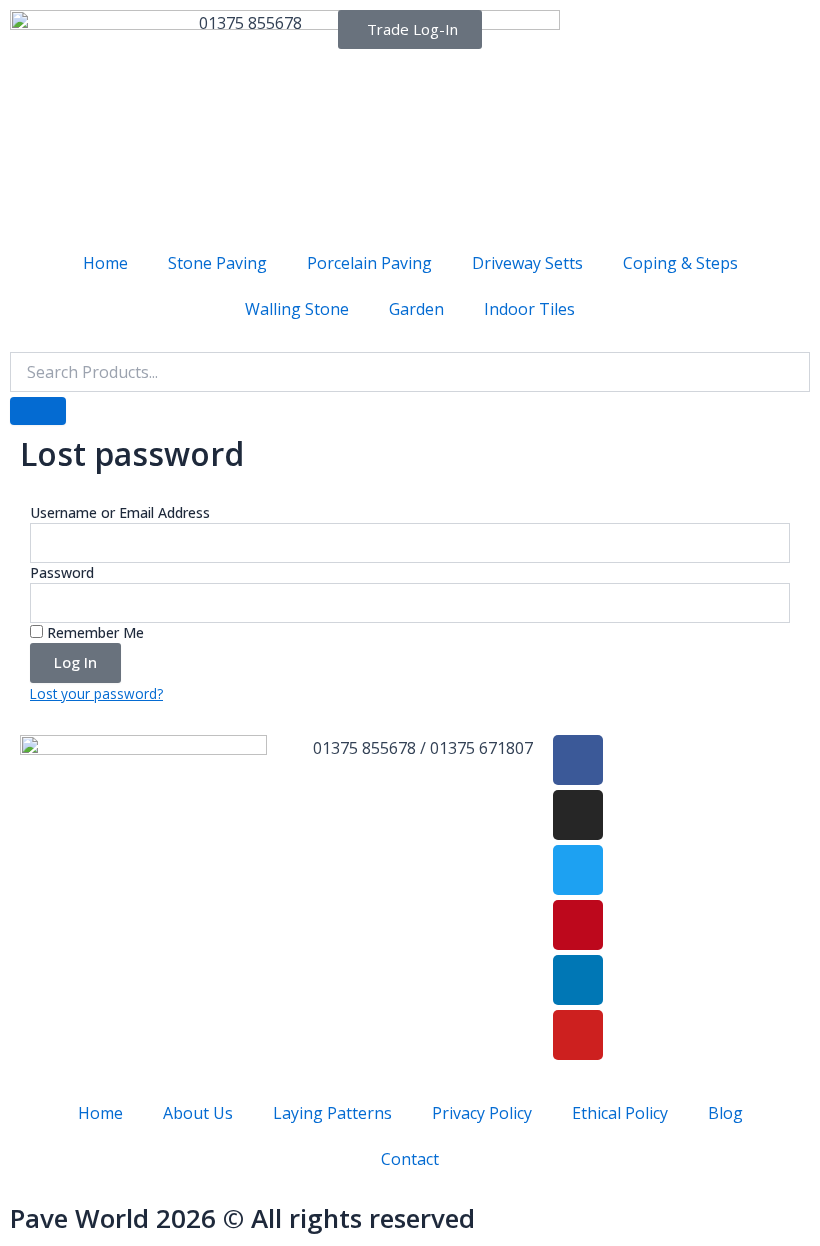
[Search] (38, 411)
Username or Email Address (120, 512)
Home (105, 263)
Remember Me (93, 632)
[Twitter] (578, 870)
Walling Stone (297, 309)
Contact (410, 1159)
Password (62, 572)
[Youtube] (578, 1035)
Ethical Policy (620, 1113)
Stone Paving (217, 263)
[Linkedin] (578, 980)
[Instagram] (578, 815)
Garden (416, 309)
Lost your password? (96, 693)
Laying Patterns (332, 1113)
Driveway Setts (527, 263)
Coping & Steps (680, 263)
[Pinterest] (578, 925)
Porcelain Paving (369, 263)
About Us (198, 1113)
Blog (725, 1113)
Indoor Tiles (529, 309)
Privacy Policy (482, 1113)
